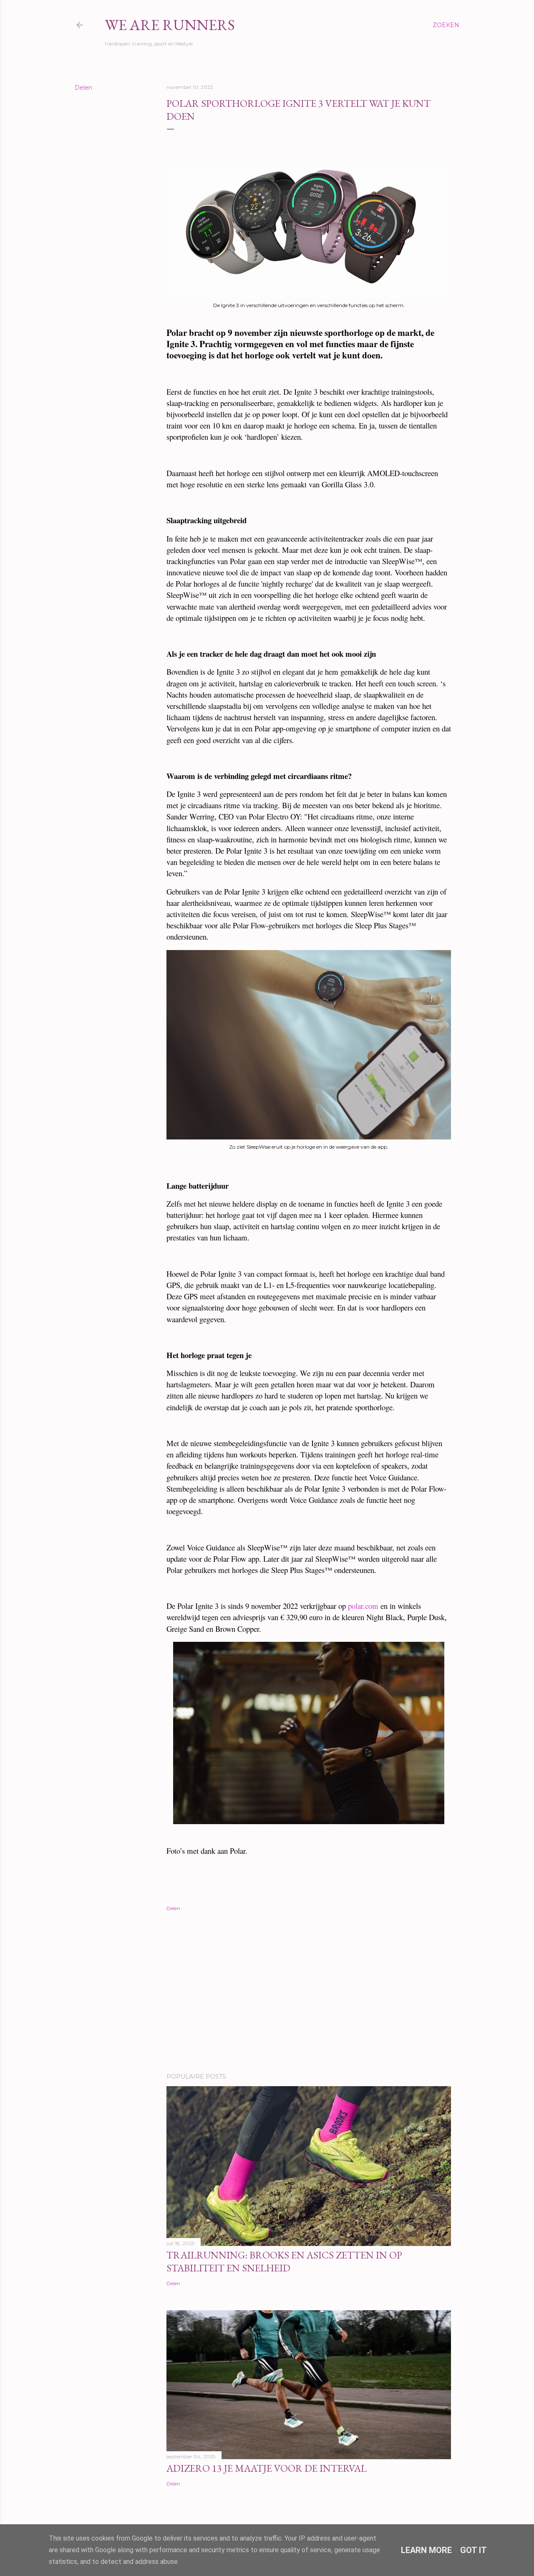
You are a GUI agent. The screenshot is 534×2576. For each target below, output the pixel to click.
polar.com (363, 1606)
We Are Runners (170, 25)
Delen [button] (83, 88)
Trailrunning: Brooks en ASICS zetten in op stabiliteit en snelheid (284, 2261)
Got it (474, 2550)
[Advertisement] (309, 1994)
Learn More (426, 2550)
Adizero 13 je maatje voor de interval (267, 2468)
